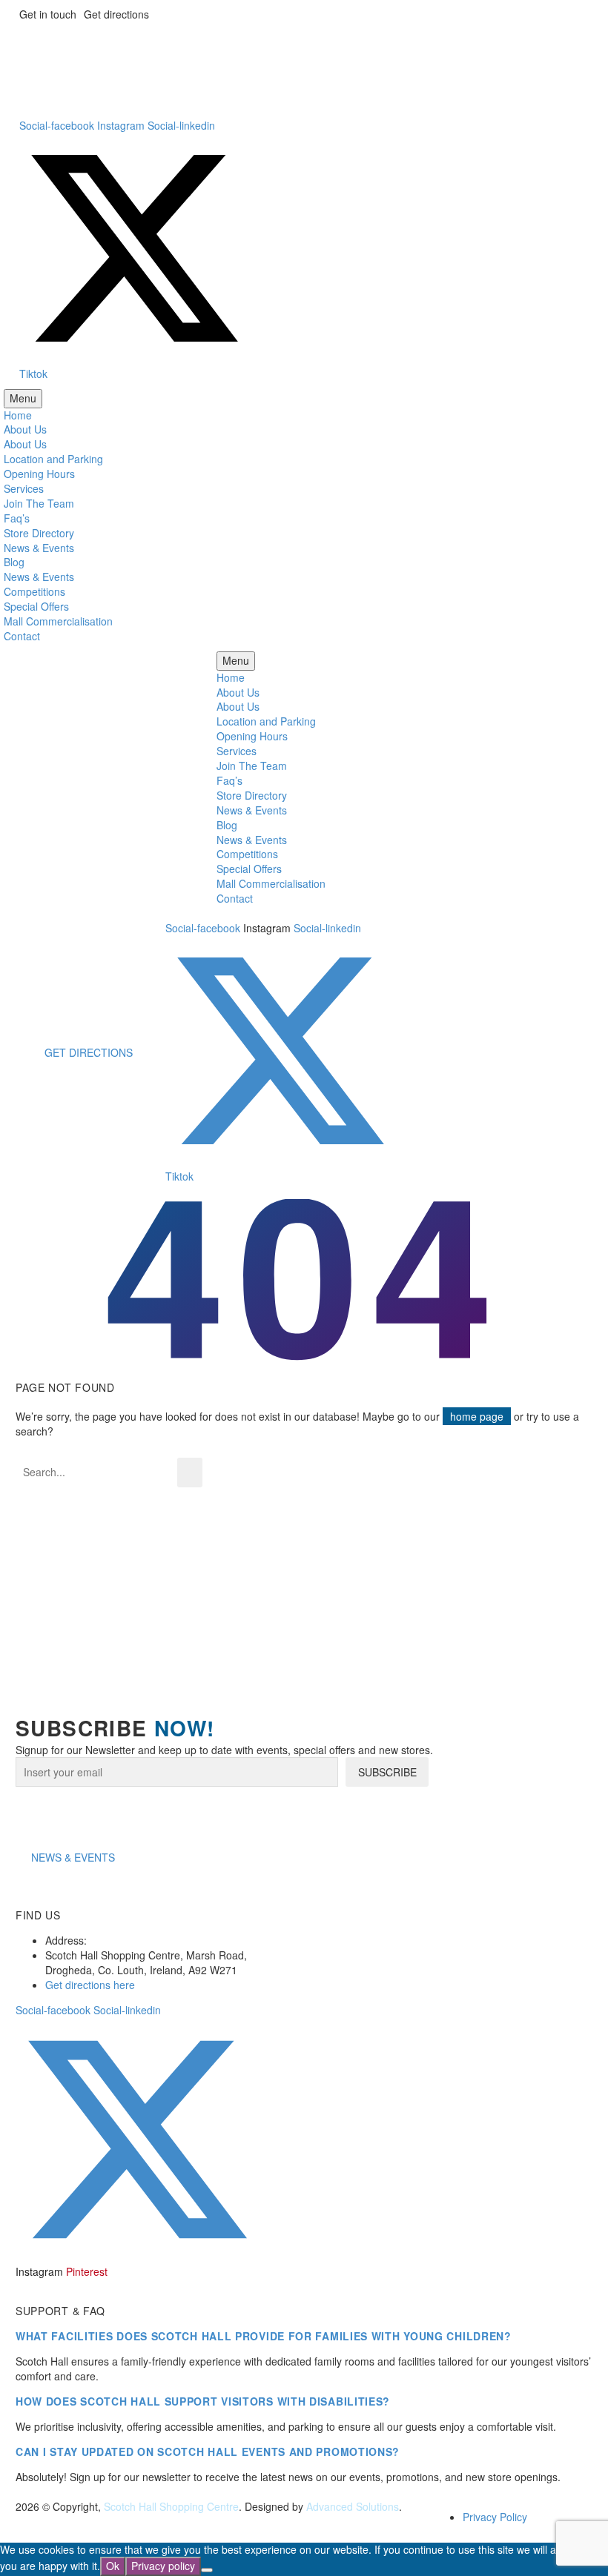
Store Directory (39, 533)
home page (477, 1416)
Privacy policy (163, 2566)
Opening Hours (39, 474)
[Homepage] (269, 54)
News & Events (39, 548)
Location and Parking (53, 459)
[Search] (190, 1473)
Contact (22, 636)
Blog (14, 562)
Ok (113, 2566)
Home (18, 415)
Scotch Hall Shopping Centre (171, 2506)
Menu (23, 398)
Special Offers (36, 606)
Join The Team (39, 503)
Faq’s (17, 518)
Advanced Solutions (353, 2506)
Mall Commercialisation (58, 621)
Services (24, 488)
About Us (25, 429)
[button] (73, 1857)
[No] (207, 2570)
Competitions (34, 591)
